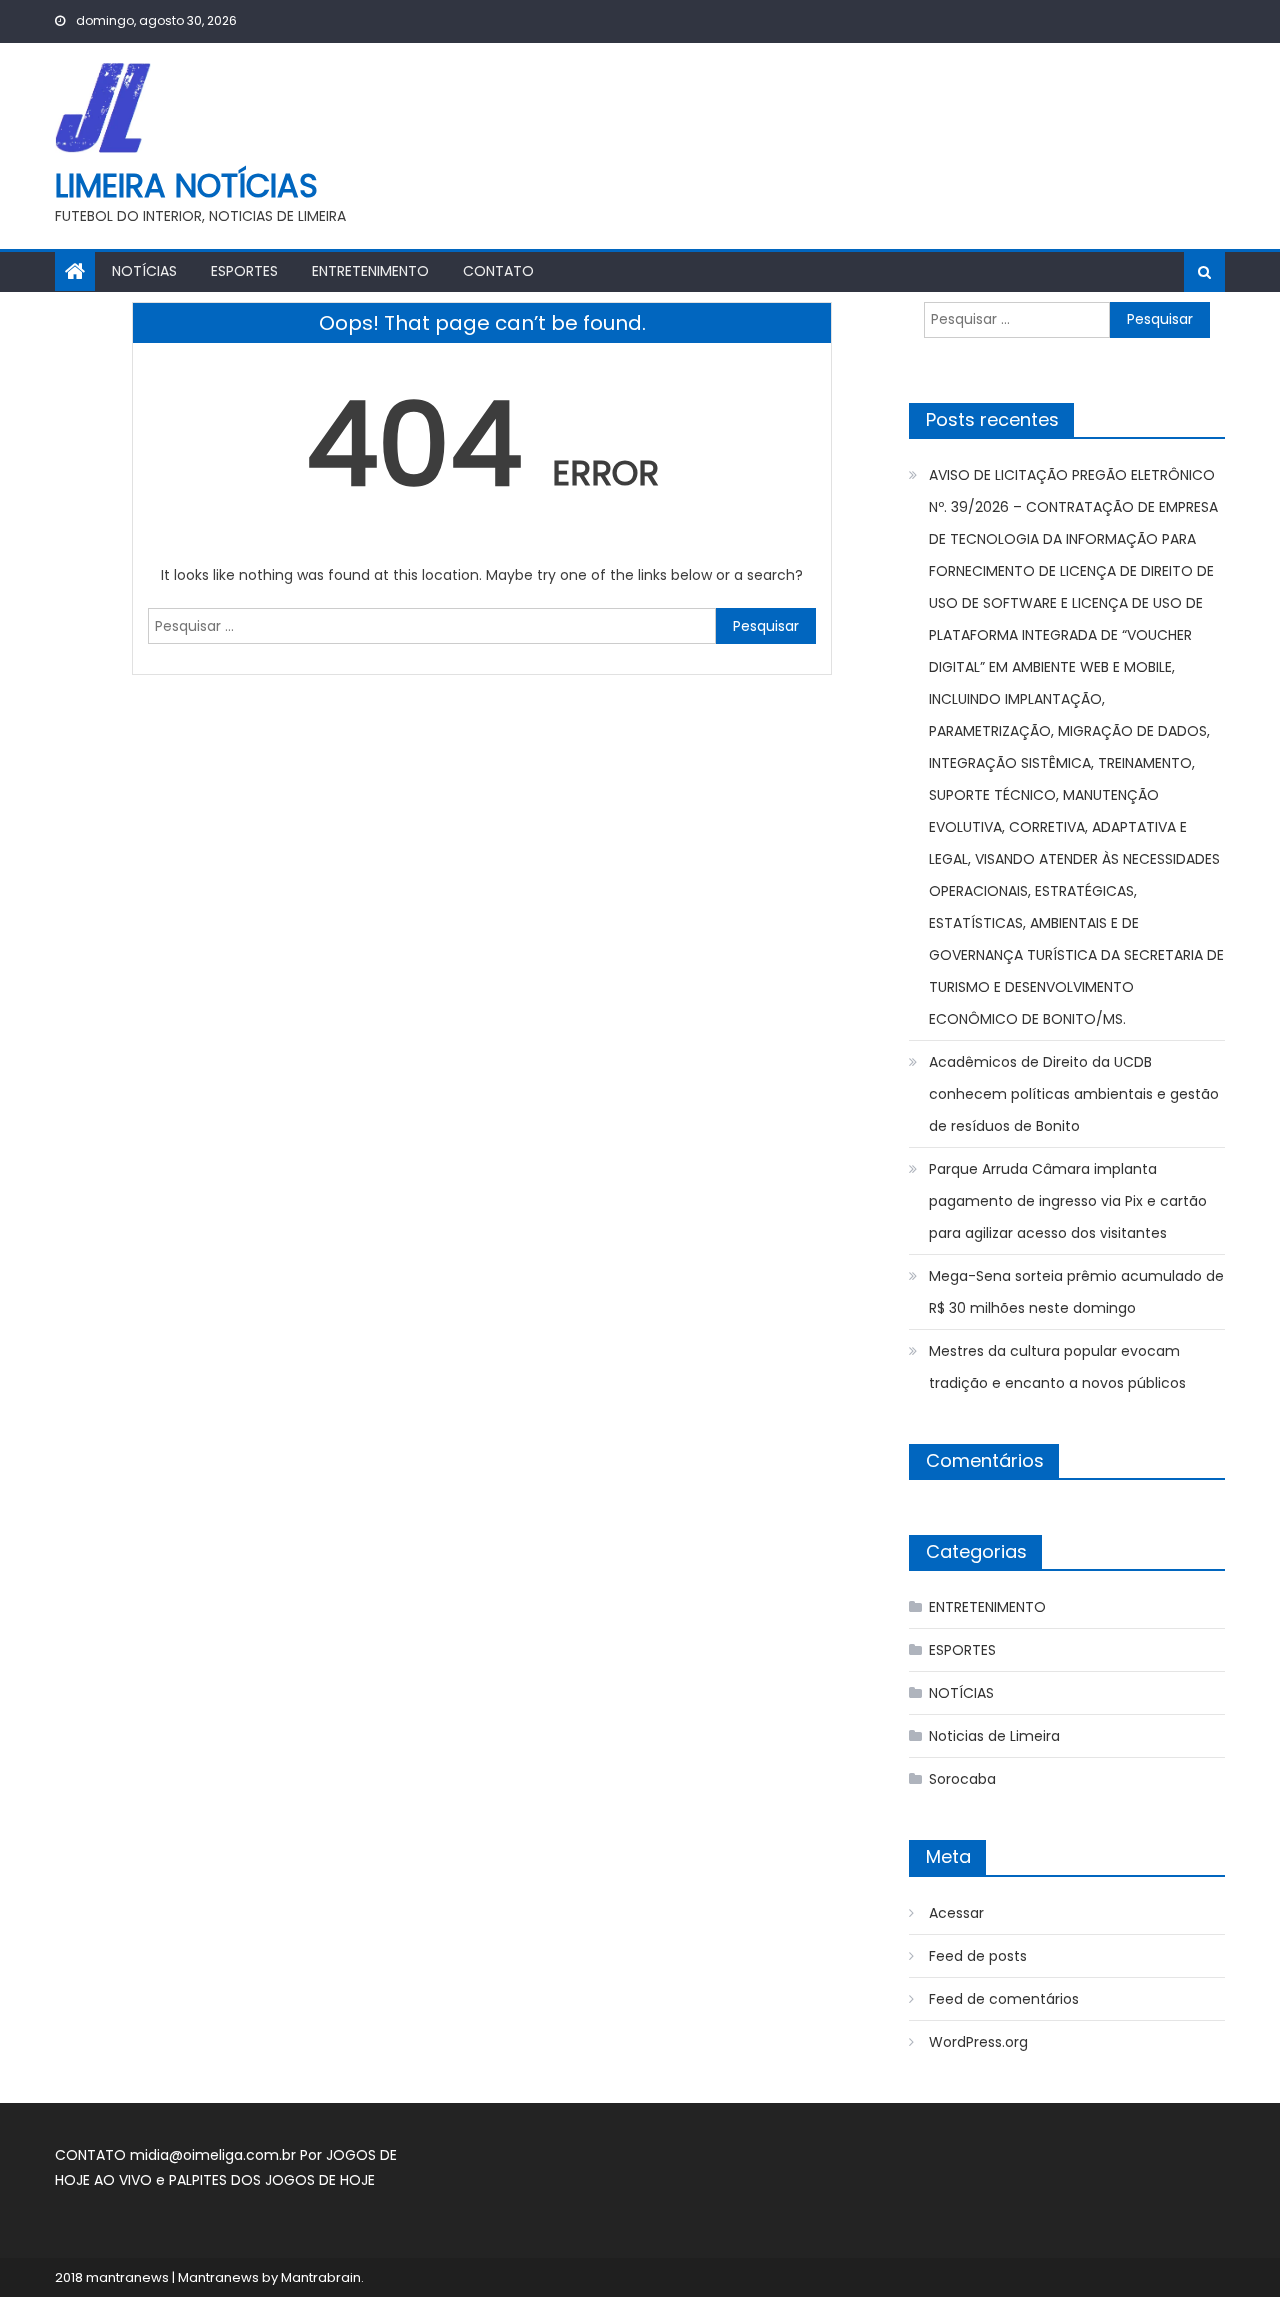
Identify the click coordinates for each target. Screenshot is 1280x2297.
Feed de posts (978, 1956)
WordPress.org (978, 2042)
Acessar (956, 1913)
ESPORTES (244, 271)
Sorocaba (962, 1779)
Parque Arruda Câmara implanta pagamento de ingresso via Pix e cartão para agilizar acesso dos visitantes (1068, 1201)
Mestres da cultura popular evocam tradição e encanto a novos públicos (1057, 1367)
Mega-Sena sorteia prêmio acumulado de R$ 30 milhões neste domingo (1076, 1292)
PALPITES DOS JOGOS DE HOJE (272, 2180)
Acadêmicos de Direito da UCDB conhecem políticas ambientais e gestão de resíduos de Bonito (1074, 1094)
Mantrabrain (321, 2277)
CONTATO (498, 271)
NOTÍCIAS (144, 271)
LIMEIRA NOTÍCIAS (186, 185)
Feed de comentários (1004, 1999)
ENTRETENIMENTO (370, 271)
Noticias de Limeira (994, 1736)
